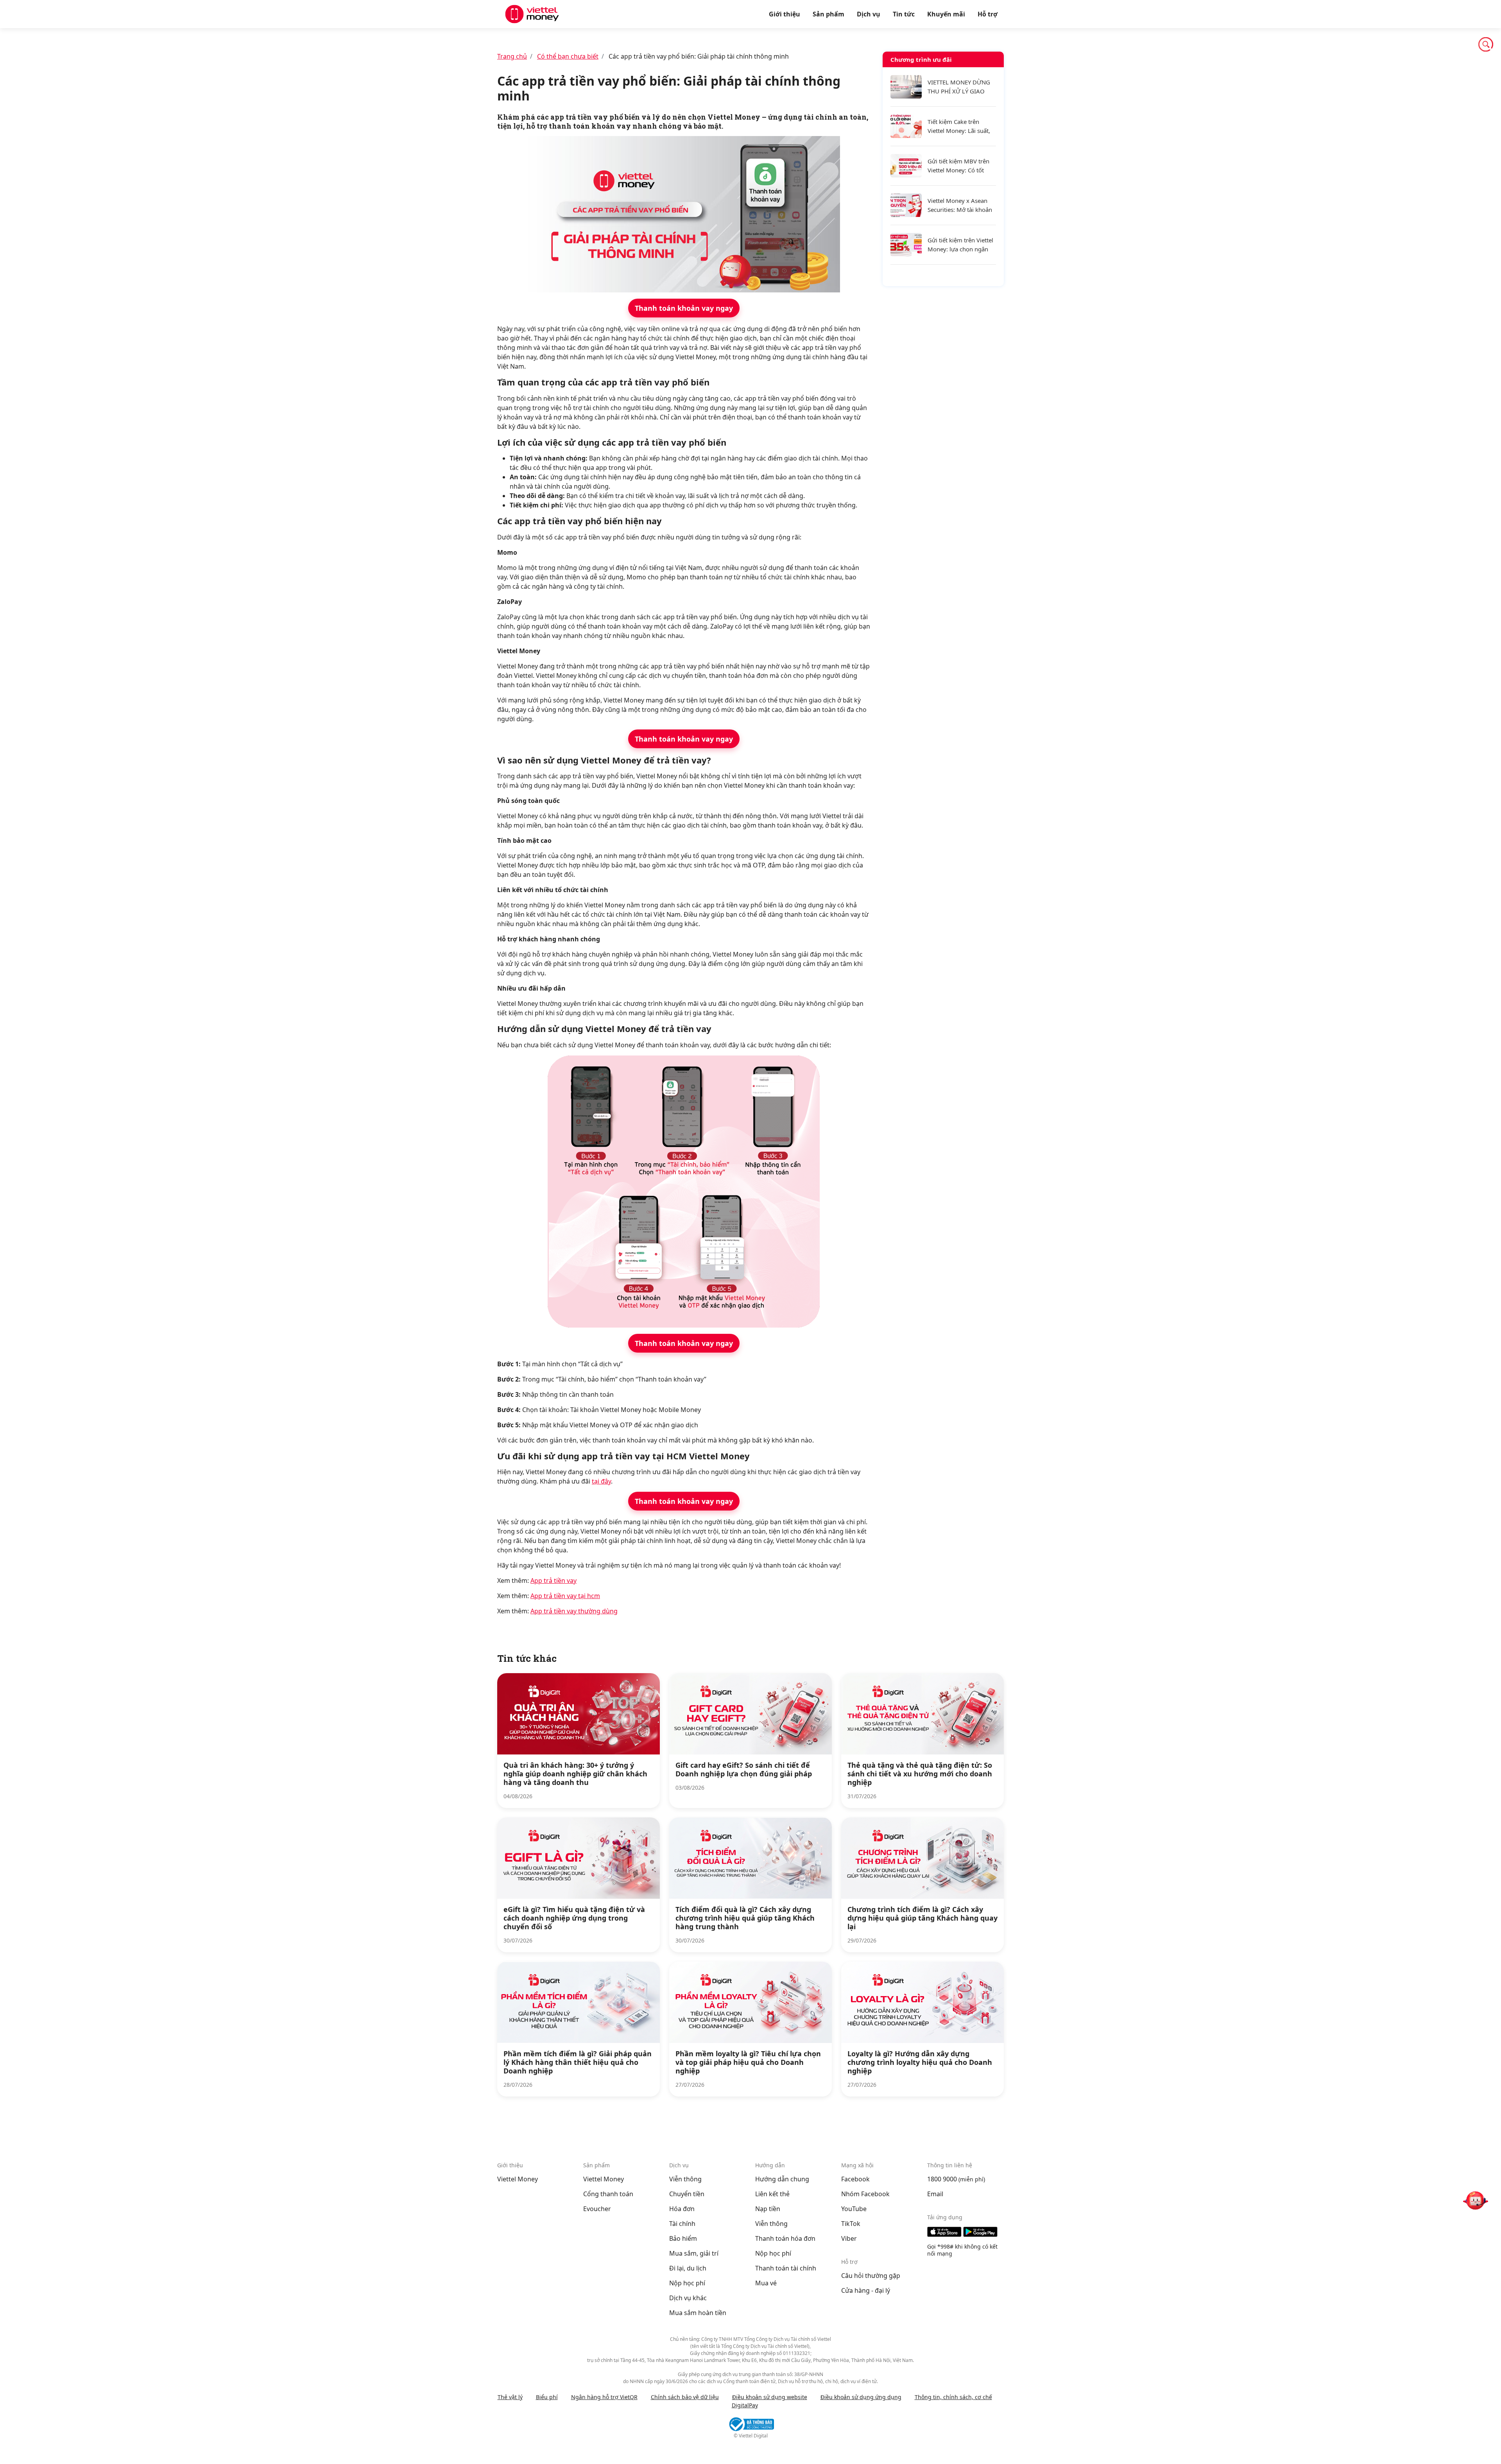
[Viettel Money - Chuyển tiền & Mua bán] (532, 14)
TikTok (851, 2224)
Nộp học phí (687, 2283)
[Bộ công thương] (750, 2424)
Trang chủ (512, 56)
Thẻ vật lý (510, 2397)
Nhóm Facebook (865, 2194)
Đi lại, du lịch (688, 2268)
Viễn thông (685, 2179)
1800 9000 (942, 2179)
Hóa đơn (682, 2209)
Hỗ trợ (988, 14)
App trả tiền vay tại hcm (565, 1596)
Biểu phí (547, 2397)
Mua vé (766, 2283)
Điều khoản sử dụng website (770, 2397)
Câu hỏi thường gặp (871, 2276)
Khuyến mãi (946, 14)
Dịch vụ (869, 14)
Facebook (855, 2179)
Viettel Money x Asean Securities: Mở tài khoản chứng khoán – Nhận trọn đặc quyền (960, 205)
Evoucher (597, 2209)
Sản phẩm (828, 14)
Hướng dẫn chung (782, 2179)
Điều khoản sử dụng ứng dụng (861, 2397)
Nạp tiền (768, 2209)
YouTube (854, 2209)
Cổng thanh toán (608, 2194)
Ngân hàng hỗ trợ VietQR (604, 2397)
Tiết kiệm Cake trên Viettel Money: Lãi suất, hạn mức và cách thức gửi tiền (959, 126)
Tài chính (682, 2224)
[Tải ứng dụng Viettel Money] (965, 2232)
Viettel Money (518, 2179)
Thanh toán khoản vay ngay (684, 308)
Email (935, 2194)
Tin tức (904, 14)
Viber (849, 2238)
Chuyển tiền (687, 2194)
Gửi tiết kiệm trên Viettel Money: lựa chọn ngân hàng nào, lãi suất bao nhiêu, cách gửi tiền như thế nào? (960, 245)
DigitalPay (745, 2405)
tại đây (601, 1481)
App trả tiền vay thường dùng (574, 1611)
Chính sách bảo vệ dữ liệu (685, 2397)
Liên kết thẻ (772, 2194)
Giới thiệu (785, 14)
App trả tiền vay (553, 1581)
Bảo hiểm (683, 2238)
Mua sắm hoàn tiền (698, 2313)
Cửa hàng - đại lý (866, 2290)
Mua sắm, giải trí (694, 2253)
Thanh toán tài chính (786, 2268)
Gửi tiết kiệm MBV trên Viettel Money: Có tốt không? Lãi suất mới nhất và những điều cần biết (962, 166)
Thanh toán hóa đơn (785, 2238)
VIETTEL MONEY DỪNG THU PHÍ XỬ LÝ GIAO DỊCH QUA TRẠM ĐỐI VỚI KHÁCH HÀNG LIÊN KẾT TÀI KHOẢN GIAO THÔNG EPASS (959, 87)
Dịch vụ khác (688, 2298)
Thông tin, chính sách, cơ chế (953, 2397)
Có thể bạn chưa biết (568, 56)
